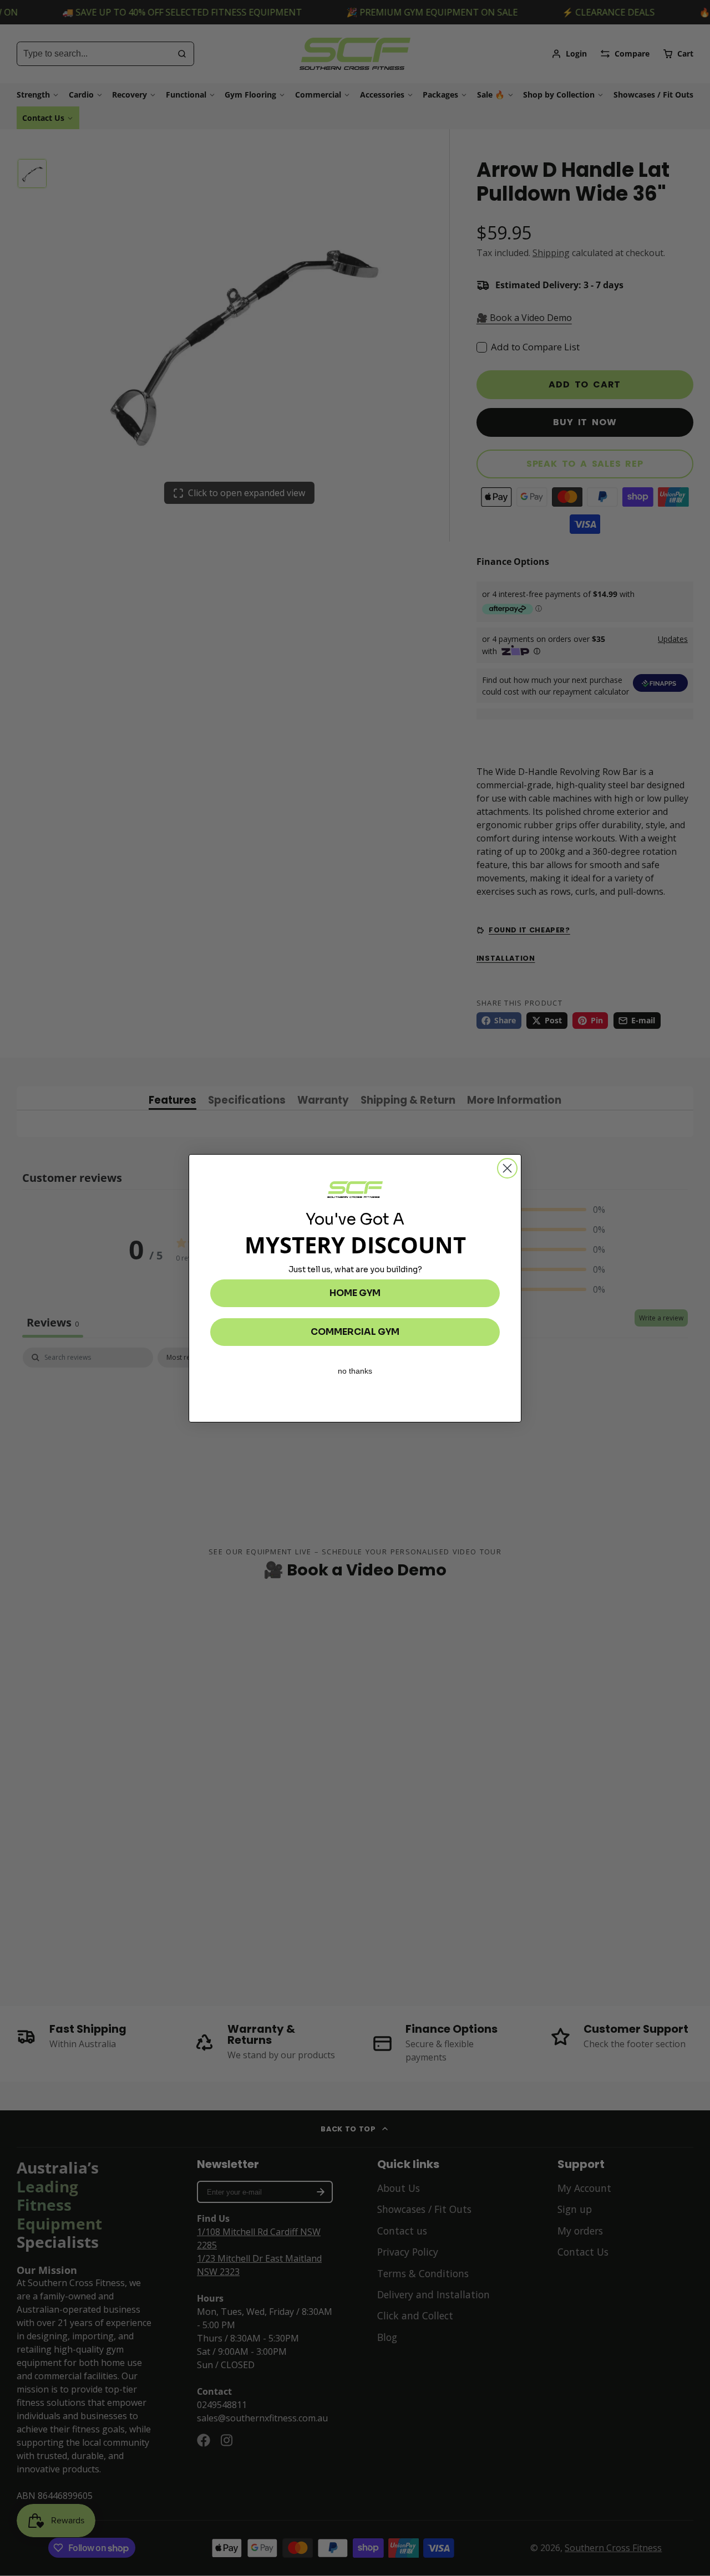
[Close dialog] (507, 1168)
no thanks (355, 1371)
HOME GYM (355, 1293)
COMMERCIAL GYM (355, 1332)
